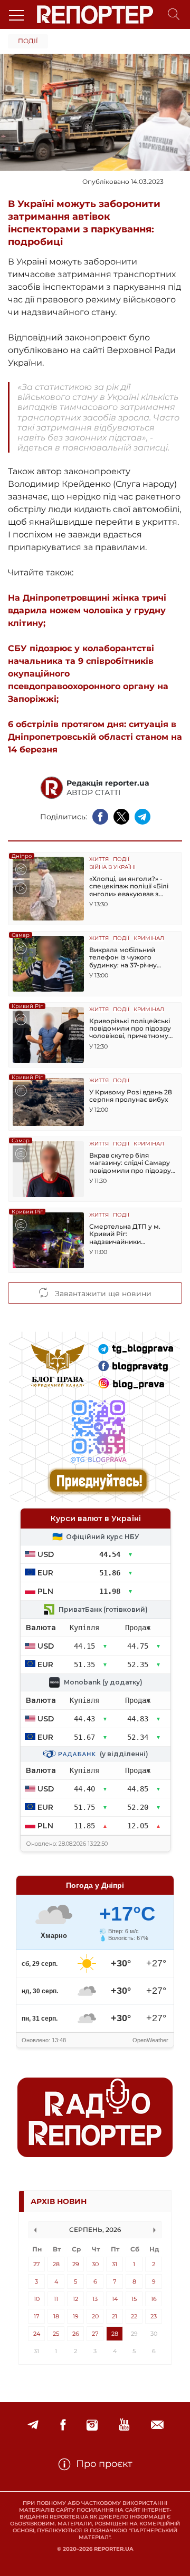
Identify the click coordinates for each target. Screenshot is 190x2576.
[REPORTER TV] (124, 2425)
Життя (99, 860)
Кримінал (149, 939)
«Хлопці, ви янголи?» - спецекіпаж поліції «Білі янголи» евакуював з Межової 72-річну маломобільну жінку (129, 887)
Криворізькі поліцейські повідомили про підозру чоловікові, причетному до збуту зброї (130, 1029)
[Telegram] (33, 2425)
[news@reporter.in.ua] (157, 2425)
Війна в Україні (112, 868)
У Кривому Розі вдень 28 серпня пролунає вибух (131, 1096)
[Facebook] (63, 2425)
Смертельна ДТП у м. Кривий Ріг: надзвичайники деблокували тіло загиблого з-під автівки (128, 1234)
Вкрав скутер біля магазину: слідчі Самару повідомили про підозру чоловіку (130, 1163)
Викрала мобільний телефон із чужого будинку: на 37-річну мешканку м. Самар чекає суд (132, 958)
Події (28, 41)
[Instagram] (92, 2425)
